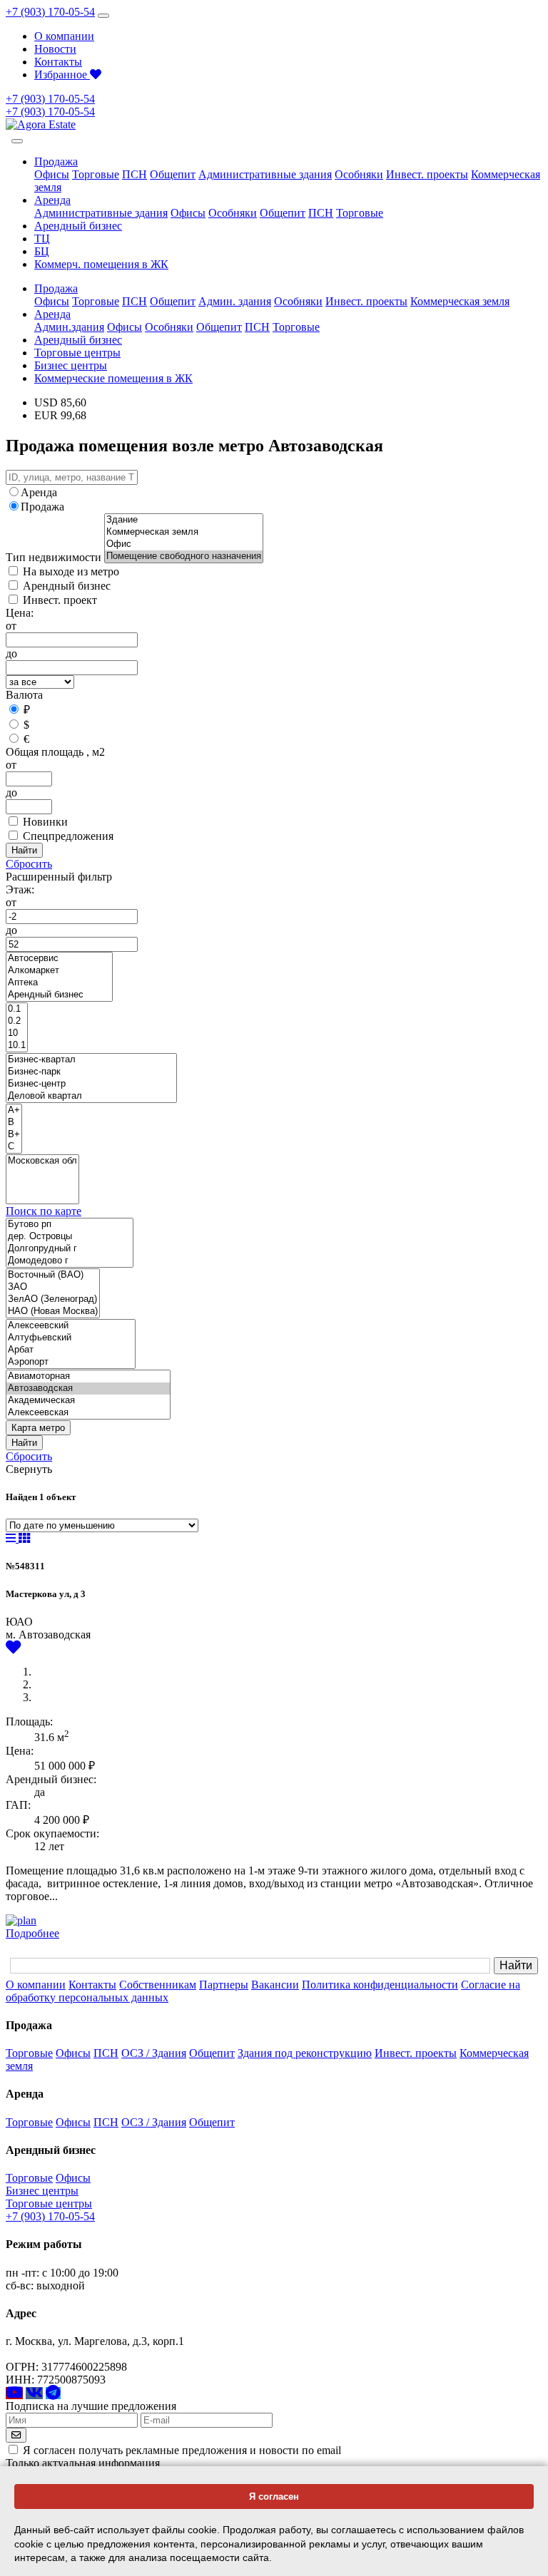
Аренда (39, 492)
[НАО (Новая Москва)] (53, 1312)
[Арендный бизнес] (59, 995)
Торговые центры (77, 353)
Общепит (173, 174)
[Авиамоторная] (88, 1376)
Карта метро (38, 1428)
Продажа (42, 507)
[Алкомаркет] (59, 971)
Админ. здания (235, 301)
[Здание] (184, 520)
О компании (64, 36)
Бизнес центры (71, 365)
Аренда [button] (52, 200)
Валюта (24, 695)
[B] (14, 1123)
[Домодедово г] (70, 1261)
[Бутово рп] (70, 1225)
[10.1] (17, 1046)
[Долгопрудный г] (70, 1249)
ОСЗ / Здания (154, 2053)
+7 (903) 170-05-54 (50, 12)
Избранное (62, 75)
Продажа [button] (56, 161)
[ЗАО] (53, 1287)
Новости (55, 49)
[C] (14, 1147)
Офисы (52, 174)
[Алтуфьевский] (71, 1338)
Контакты (58, 62)
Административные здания (265, 174)
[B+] (14, 1135)
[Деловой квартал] (91, 1096)
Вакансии (275, 1985)
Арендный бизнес (78, 226)
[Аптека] (59, 983)
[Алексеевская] (88, 1413)
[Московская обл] (42, 1161)
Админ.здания (69, 327)
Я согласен (274, 2497)
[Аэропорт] (71, 1362)
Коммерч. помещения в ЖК (101, 264)
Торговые (96, 174)
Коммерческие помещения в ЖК (113, 378)
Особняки (359, 174)
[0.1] (17, 1009)
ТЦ (42, 238)
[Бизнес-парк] (91, 1072)
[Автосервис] (59, 959)
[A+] (14, 1110)
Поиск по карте (44, 1211)
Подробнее (32, 1933)
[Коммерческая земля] (184, 532)
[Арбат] (71, 1350)
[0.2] (17, 1021)
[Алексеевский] (71, 1326)
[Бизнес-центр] (91, 1084)
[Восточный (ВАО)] (53, 1275)
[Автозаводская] (88, 1389)
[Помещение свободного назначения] (184, 556)
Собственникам (158, 1985)
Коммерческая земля (460, 301)
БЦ (42, 251)
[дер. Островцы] (70, 1237)
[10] (17, 1033)
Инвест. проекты (427, 174)
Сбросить (29, 864)
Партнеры (224, 1985)
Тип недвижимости (54, 557)
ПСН (135, 174)
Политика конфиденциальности (380, 1985)
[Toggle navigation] (103, 16)
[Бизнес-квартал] (91, 1060)
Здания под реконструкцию (305, 2053)
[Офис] (184, 544)
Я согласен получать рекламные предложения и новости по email (182, 2450)
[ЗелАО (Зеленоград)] (53, 1299)
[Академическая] (88, 1401)
